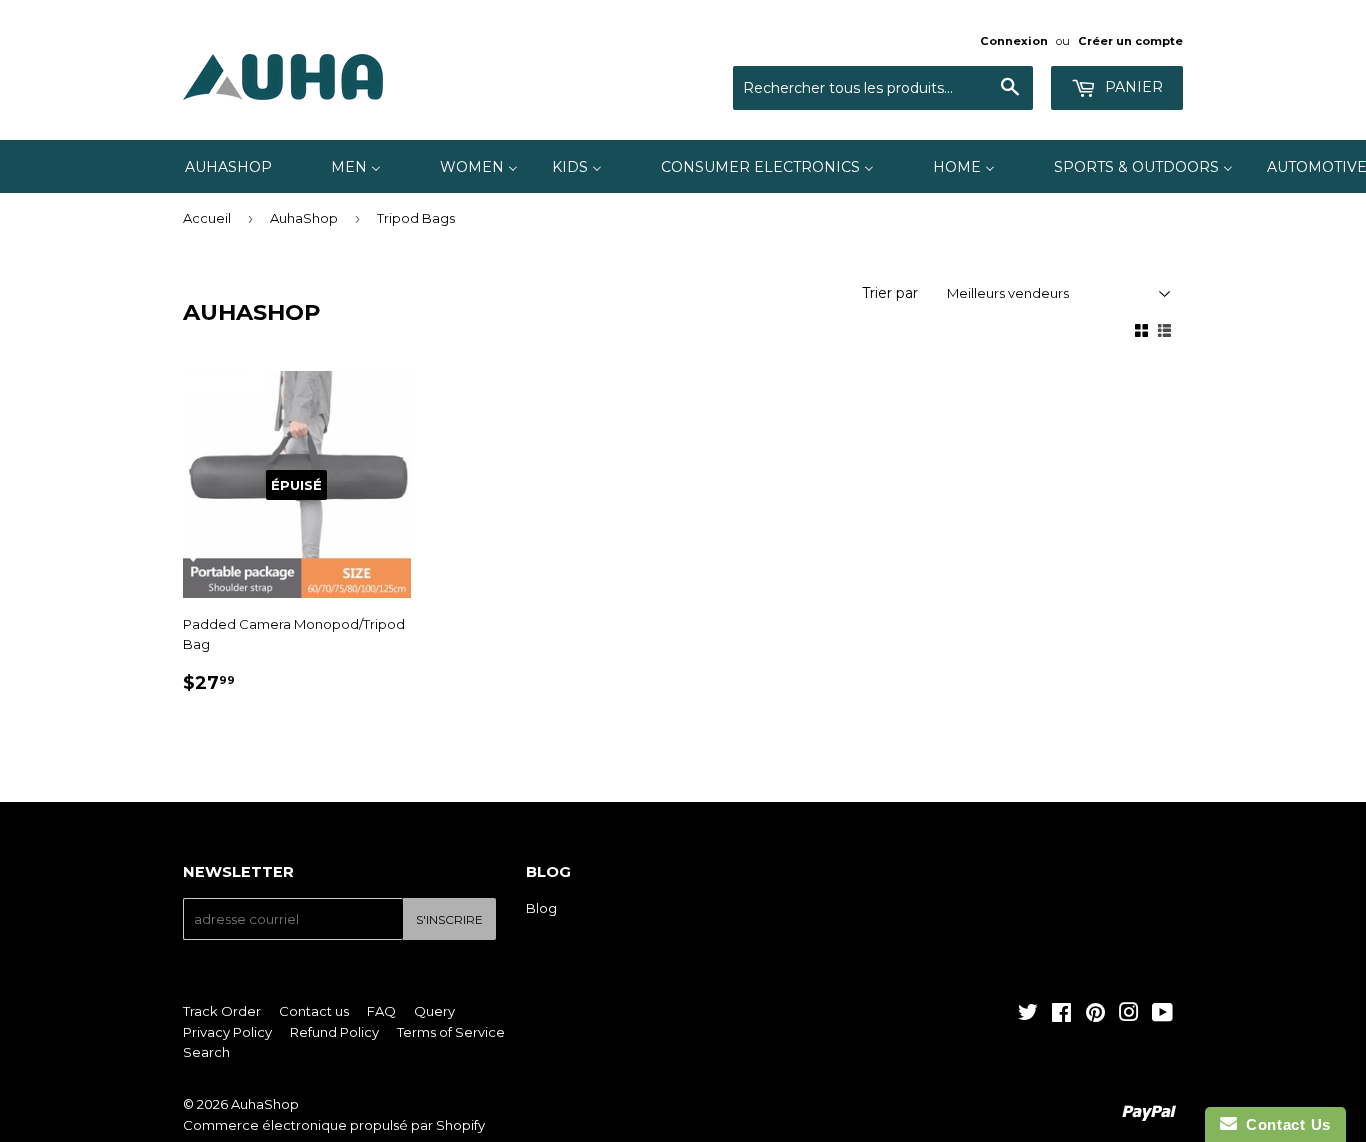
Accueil (207, 218)
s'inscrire (449, 919)
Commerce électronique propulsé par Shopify (334, 1125)
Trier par (890, 293)
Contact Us (1284, 1124)
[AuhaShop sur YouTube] (1162, 1015)
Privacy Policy (227, 1032)
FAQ (381, 1011)
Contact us (314, 1011)
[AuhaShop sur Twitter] (1028, 1015)
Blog (541, 908)
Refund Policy (334, 1032)
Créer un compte (1130, 41)
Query (434, 1011)
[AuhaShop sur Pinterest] (1095, 1015)
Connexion (1014, 41)
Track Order (222, 1011)
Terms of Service (451, 1032)
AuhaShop (304, 218)
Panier (1132, 87)
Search (206, 1052)
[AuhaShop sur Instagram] (1129, 1015)
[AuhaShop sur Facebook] (1061, 1015)
